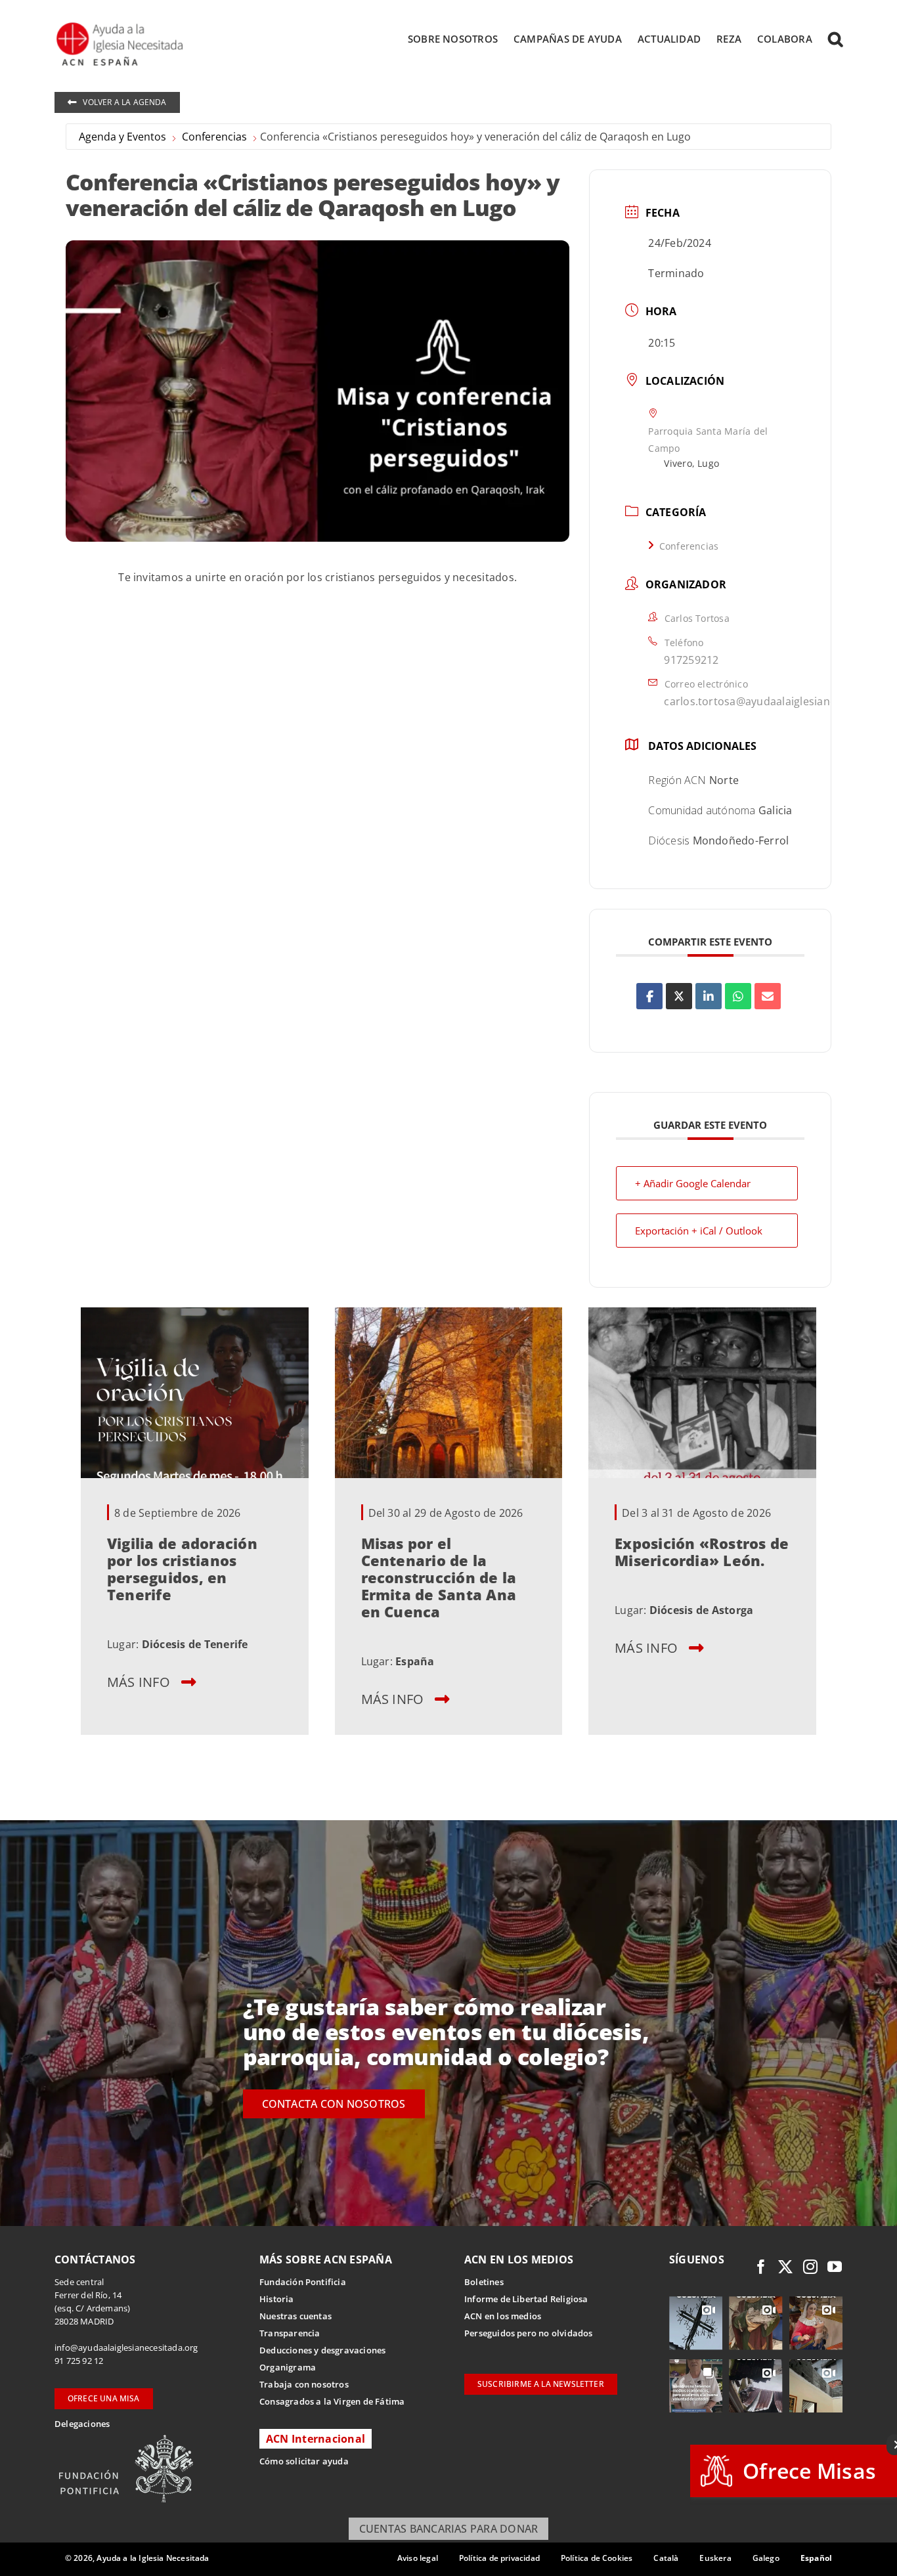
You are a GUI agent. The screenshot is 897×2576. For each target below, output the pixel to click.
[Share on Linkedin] (709, 996)
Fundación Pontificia (303, 2282)
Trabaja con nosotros (304, 2384)
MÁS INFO (139, 1681)
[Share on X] (679, 996)
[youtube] (835, 2267)
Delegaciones (82, 2424)
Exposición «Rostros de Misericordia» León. (702, 1551)
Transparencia (290, 2333)
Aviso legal (418, 2558)
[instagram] (810, 2267)
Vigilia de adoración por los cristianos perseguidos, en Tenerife (182, 1568)
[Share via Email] (768, 996)
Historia (277, 2299)
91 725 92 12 (79, 2361)
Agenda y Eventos (122, 137)
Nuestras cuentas (295, 2316)
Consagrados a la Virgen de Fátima (332, 2401)
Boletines (484, 2282)
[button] (835, 39)
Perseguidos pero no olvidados (529, 2333)
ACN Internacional (316, 2439)
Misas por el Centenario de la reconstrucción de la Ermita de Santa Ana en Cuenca (439, 1577)
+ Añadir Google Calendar (693, 1183)
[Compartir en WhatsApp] (738, 996)
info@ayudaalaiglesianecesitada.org (126, 2347)
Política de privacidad (499, 2558)
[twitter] (785, 2267)
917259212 (691, 660)
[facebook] (761, 2267)
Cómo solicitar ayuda (304, 2461)
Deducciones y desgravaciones (322, 2350)
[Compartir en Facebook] (649, 996)
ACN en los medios (503, 2316)
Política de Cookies (597, 2558)
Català (666, 2558)
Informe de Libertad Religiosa (526, 2299)
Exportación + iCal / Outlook (699, 1231)
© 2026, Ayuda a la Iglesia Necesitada (137, 2558)
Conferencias (214, 137)
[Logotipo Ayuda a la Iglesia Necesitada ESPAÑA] (121, 26)
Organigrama (288, 2367)
